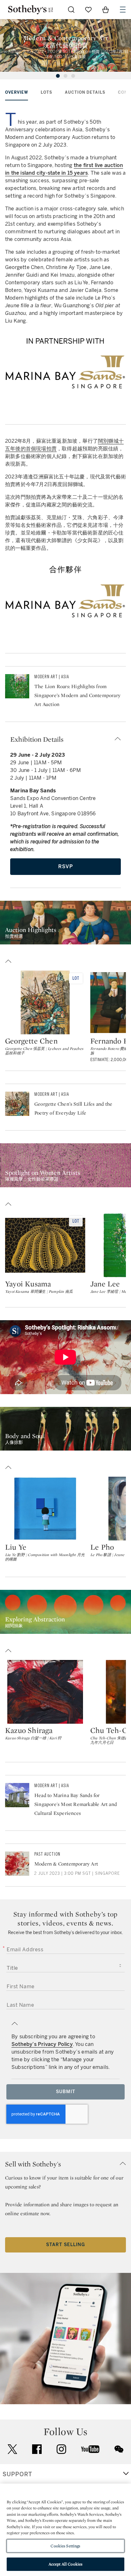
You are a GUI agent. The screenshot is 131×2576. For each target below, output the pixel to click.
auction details (85, 92)
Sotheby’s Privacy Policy (42, 2044)
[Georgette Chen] (45, 1002)
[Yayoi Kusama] (45, 1245)
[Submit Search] (71, 10)
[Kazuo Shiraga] (45, 1692)
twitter (12, 2449)
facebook (37, 2449)
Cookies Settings (65, 2546)
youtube (90, 2449)
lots (46, 92)
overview (17, 92)
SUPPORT (17, 2474)
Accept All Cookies (65, 2564)
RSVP (66, 866)
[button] (65, 739)
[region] (65, 2530)
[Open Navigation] (123, 10)
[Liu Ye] (45, 1509)
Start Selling (65, 2245)
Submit (66, 2092)
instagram (61, 2449)
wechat (119, 2449)
